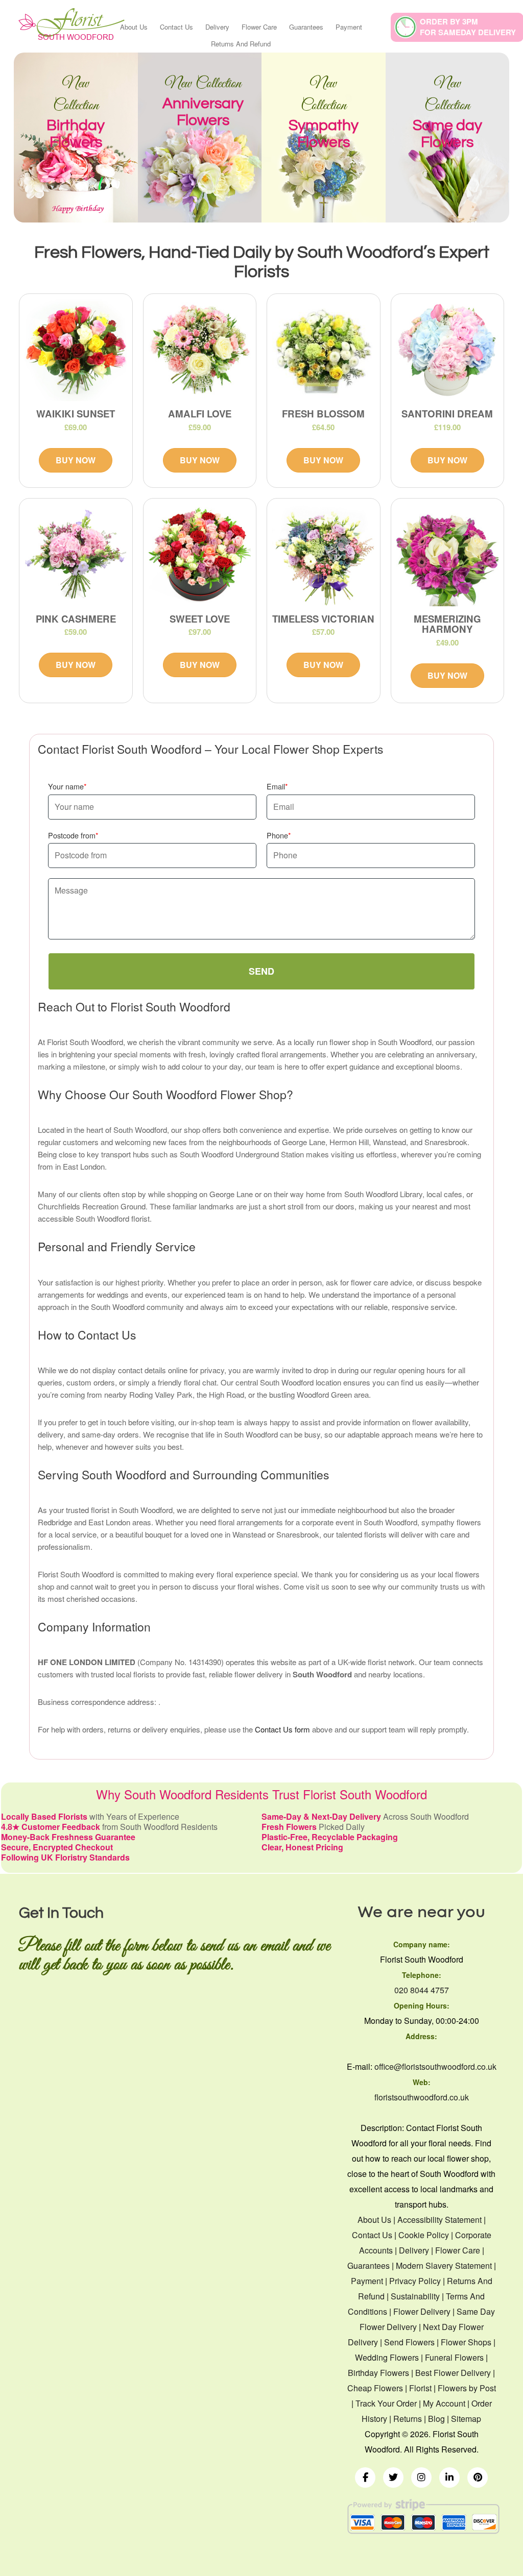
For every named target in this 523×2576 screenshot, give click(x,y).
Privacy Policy (415, 2281)
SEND (261, 971)
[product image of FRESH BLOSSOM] (324, 350)
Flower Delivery (422, 2311)
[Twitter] (393, 2478)
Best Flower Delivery (453, 2373)
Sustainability (415, 2296)
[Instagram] (421, 2478)
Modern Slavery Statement (444, 2265)
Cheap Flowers (375, 2388)
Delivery (217, 27)
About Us (134, 27)
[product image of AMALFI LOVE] (200, 350)
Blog (436, 2419)
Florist (420, 2388)
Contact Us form (282, 1729)
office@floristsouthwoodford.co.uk (435, 2066)
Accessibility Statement (439, 2220)
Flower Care (259, 27)
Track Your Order (386, 2403)
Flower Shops (466, 2342)
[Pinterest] (478, 2478)
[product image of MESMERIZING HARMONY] (448, 555)
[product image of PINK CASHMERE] (76, 555)
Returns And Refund (241, 44)
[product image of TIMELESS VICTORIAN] (324, 555)
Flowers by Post (467, 2388)
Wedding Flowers (387, 2357)
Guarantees (306, 27)
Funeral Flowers (454, 2357)
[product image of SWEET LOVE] (200, 555)
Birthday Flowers (378, 2373)
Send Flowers (409, 2342)
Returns (408, 2419)
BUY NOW (76, 460)
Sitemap (466, 2419)
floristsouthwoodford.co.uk (422, 2097)
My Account (444, 2403)
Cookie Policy (424, 2235)
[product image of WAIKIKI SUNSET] (76, 350)
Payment (349, 27)
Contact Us (176, 27)
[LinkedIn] (449, 2478)
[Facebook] (365, 2478)
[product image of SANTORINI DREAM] (448, 350)
